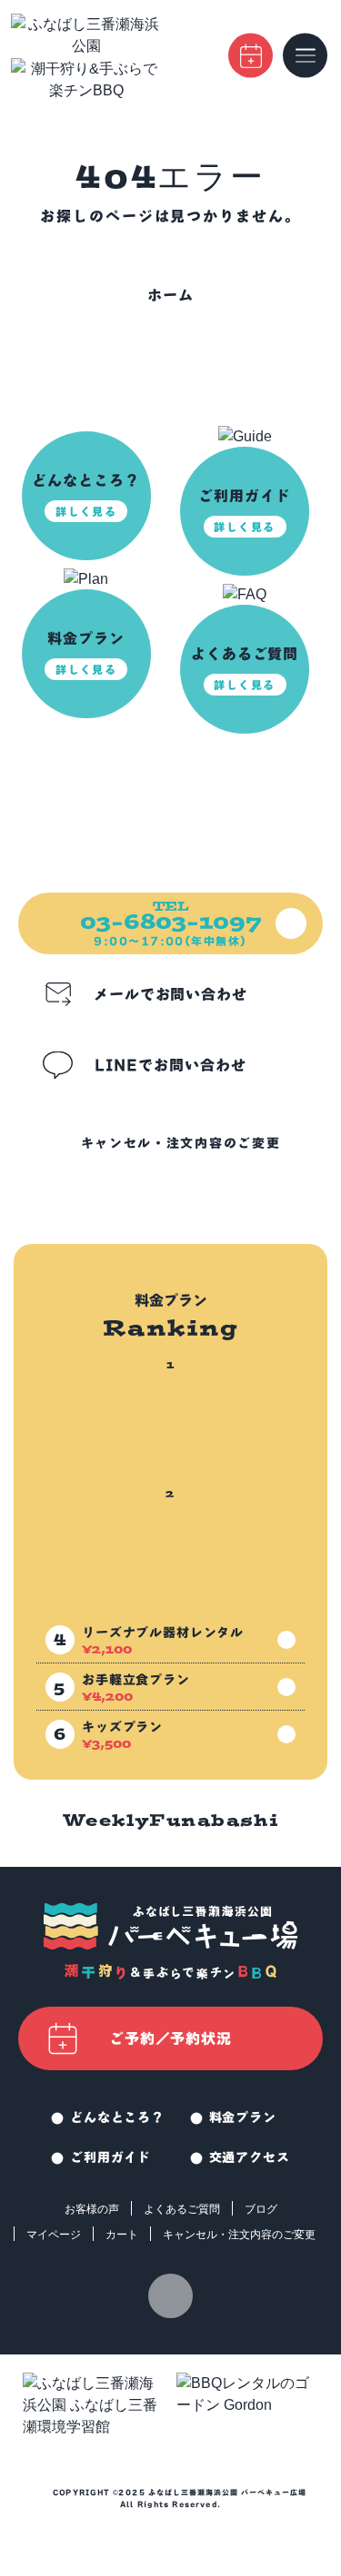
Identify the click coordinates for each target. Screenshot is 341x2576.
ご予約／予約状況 (171, 2038)
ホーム (170, 295)
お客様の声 (92, 2209)
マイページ (54, 2235)
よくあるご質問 (182, 2209)
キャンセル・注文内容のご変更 (181, 1143)
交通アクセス (250, 2157)
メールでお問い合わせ (171, 994)
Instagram (170, 2296)
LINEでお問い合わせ (170, 1065)
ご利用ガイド (110, 2157)
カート (122, 2235)
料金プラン (243, 2117)
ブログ (261, 2209)
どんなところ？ (117, 2117)
